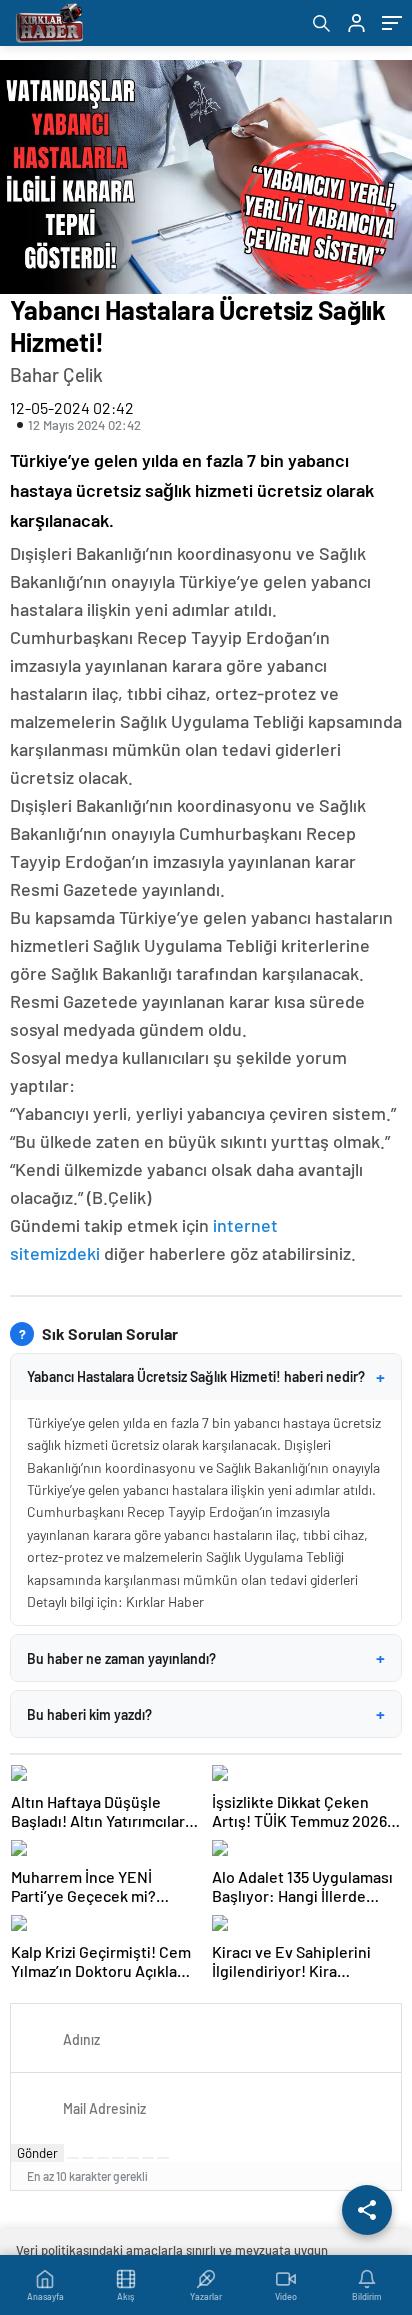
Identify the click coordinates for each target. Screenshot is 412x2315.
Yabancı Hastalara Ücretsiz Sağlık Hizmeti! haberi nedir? (206, 1377)
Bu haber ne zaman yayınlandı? (206, 1658)
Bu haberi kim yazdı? (206, 1714)
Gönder (37, 2153)
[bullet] (133, 2158)
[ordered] (118, 2158)
